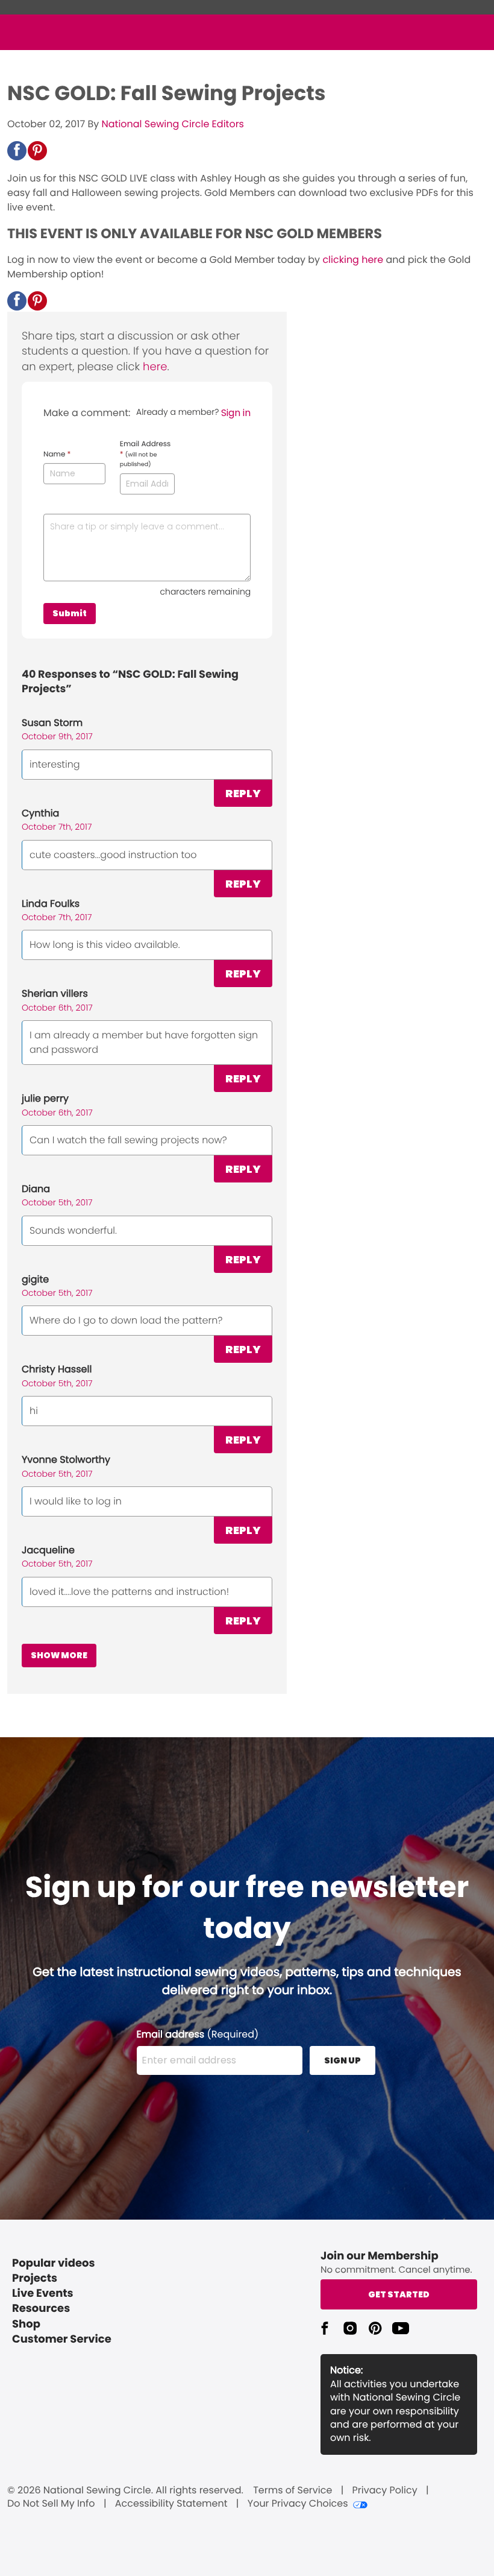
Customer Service (62, 2339)
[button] (17, 151)
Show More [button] (59, 1655)
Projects (35, 2278)
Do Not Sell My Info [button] (51, 2504)
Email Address (145, 454)
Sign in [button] (236, 413)
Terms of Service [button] (292, 2490)
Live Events (43, 2293)
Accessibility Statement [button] (171, 2504)
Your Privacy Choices (298, 2504)
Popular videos (54, 2263)
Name (57, 455)
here (155, 367)
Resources (41, 2309)
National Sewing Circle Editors (173, 124)
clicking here (353, 260)
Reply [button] (243, 793)
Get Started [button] (399, 2294)
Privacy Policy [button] (385, 2490)
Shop (26, 2324)
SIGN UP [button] (342, 2060)
